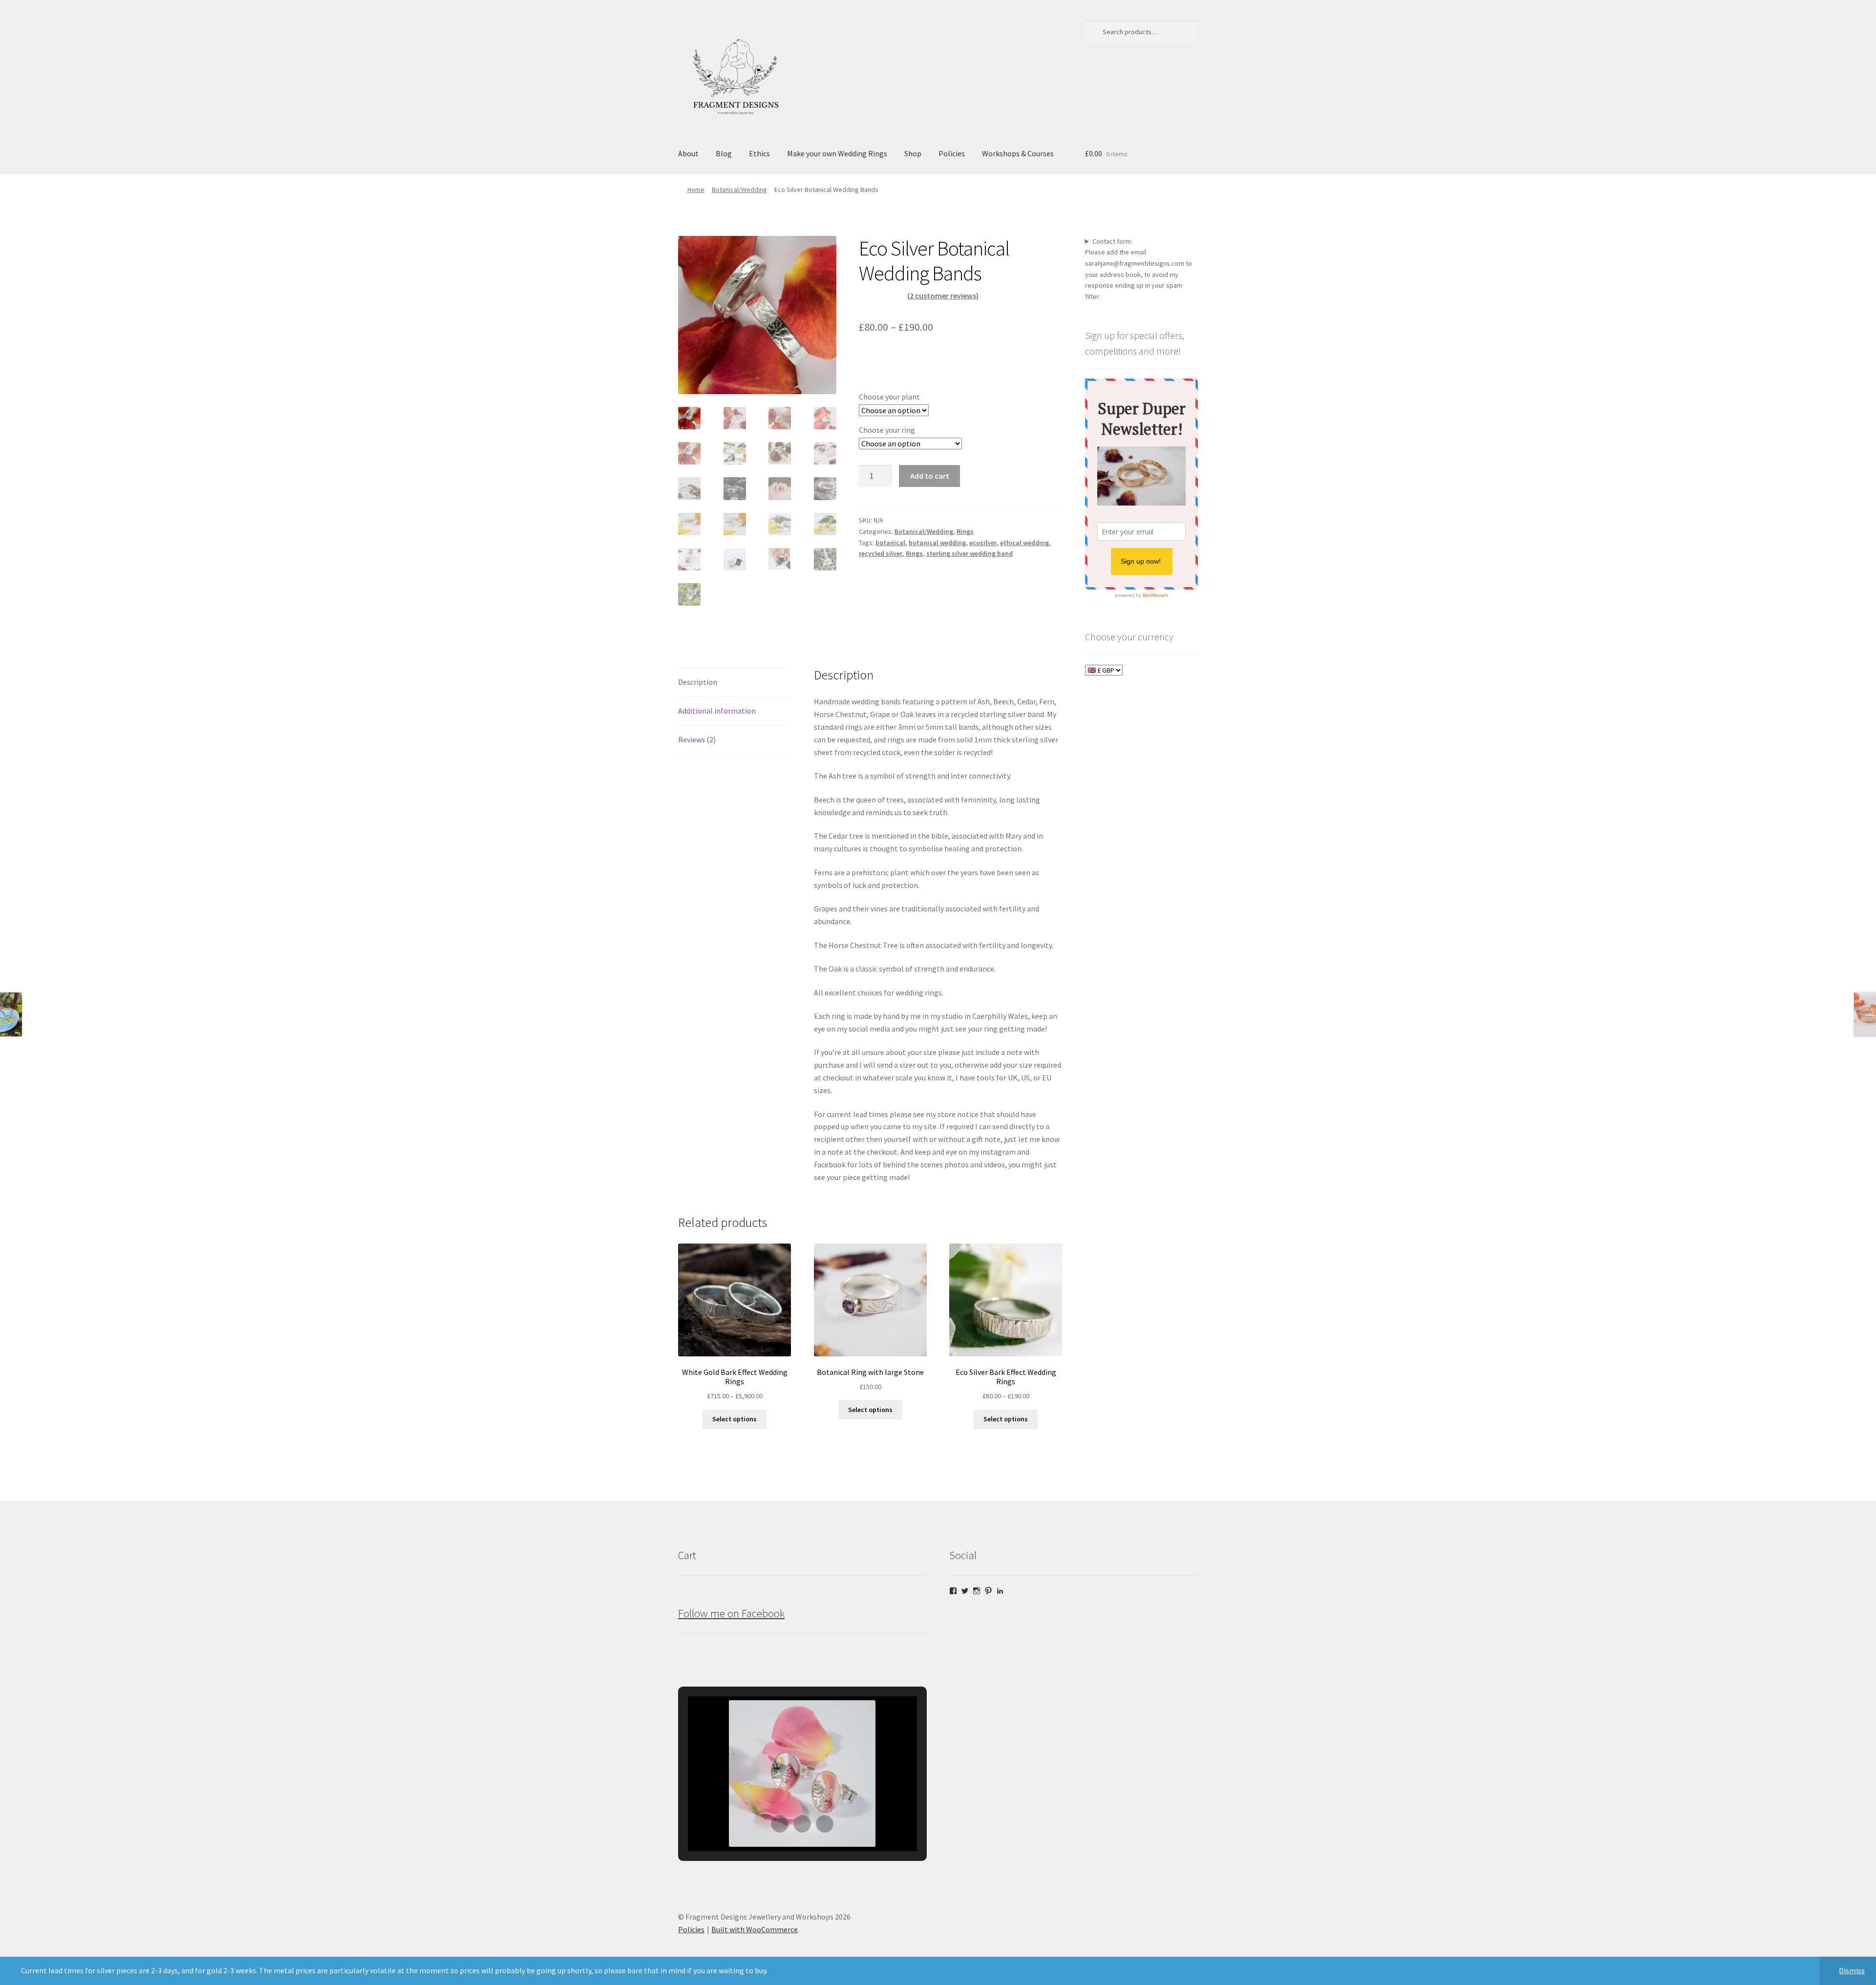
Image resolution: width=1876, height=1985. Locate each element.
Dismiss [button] (1852, 1970)
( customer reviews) (943, 296)
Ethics (759, 153)
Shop (913, 153)
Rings (965, 531)
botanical (890, 543)
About (688, 153)
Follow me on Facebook (731, 1613)
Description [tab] (698, 682)
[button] (780, 1824)
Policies (952, 153)
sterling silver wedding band (970, 553)
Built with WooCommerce (755, 1929)
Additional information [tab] (717, 711)
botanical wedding (937, 543)
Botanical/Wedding (739, 190)
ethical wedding (1024, 543)
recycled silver (881, 553)
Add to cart (930, 476)
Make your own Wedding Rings (837, 153)
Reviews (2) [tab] (697, 739)
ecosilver (983, 543)
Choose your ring (887, 430)
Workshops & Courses (1018, 153)
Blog (724, 153)
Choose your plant (889, 397)
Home (696, 190)
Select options (735, 1419)
